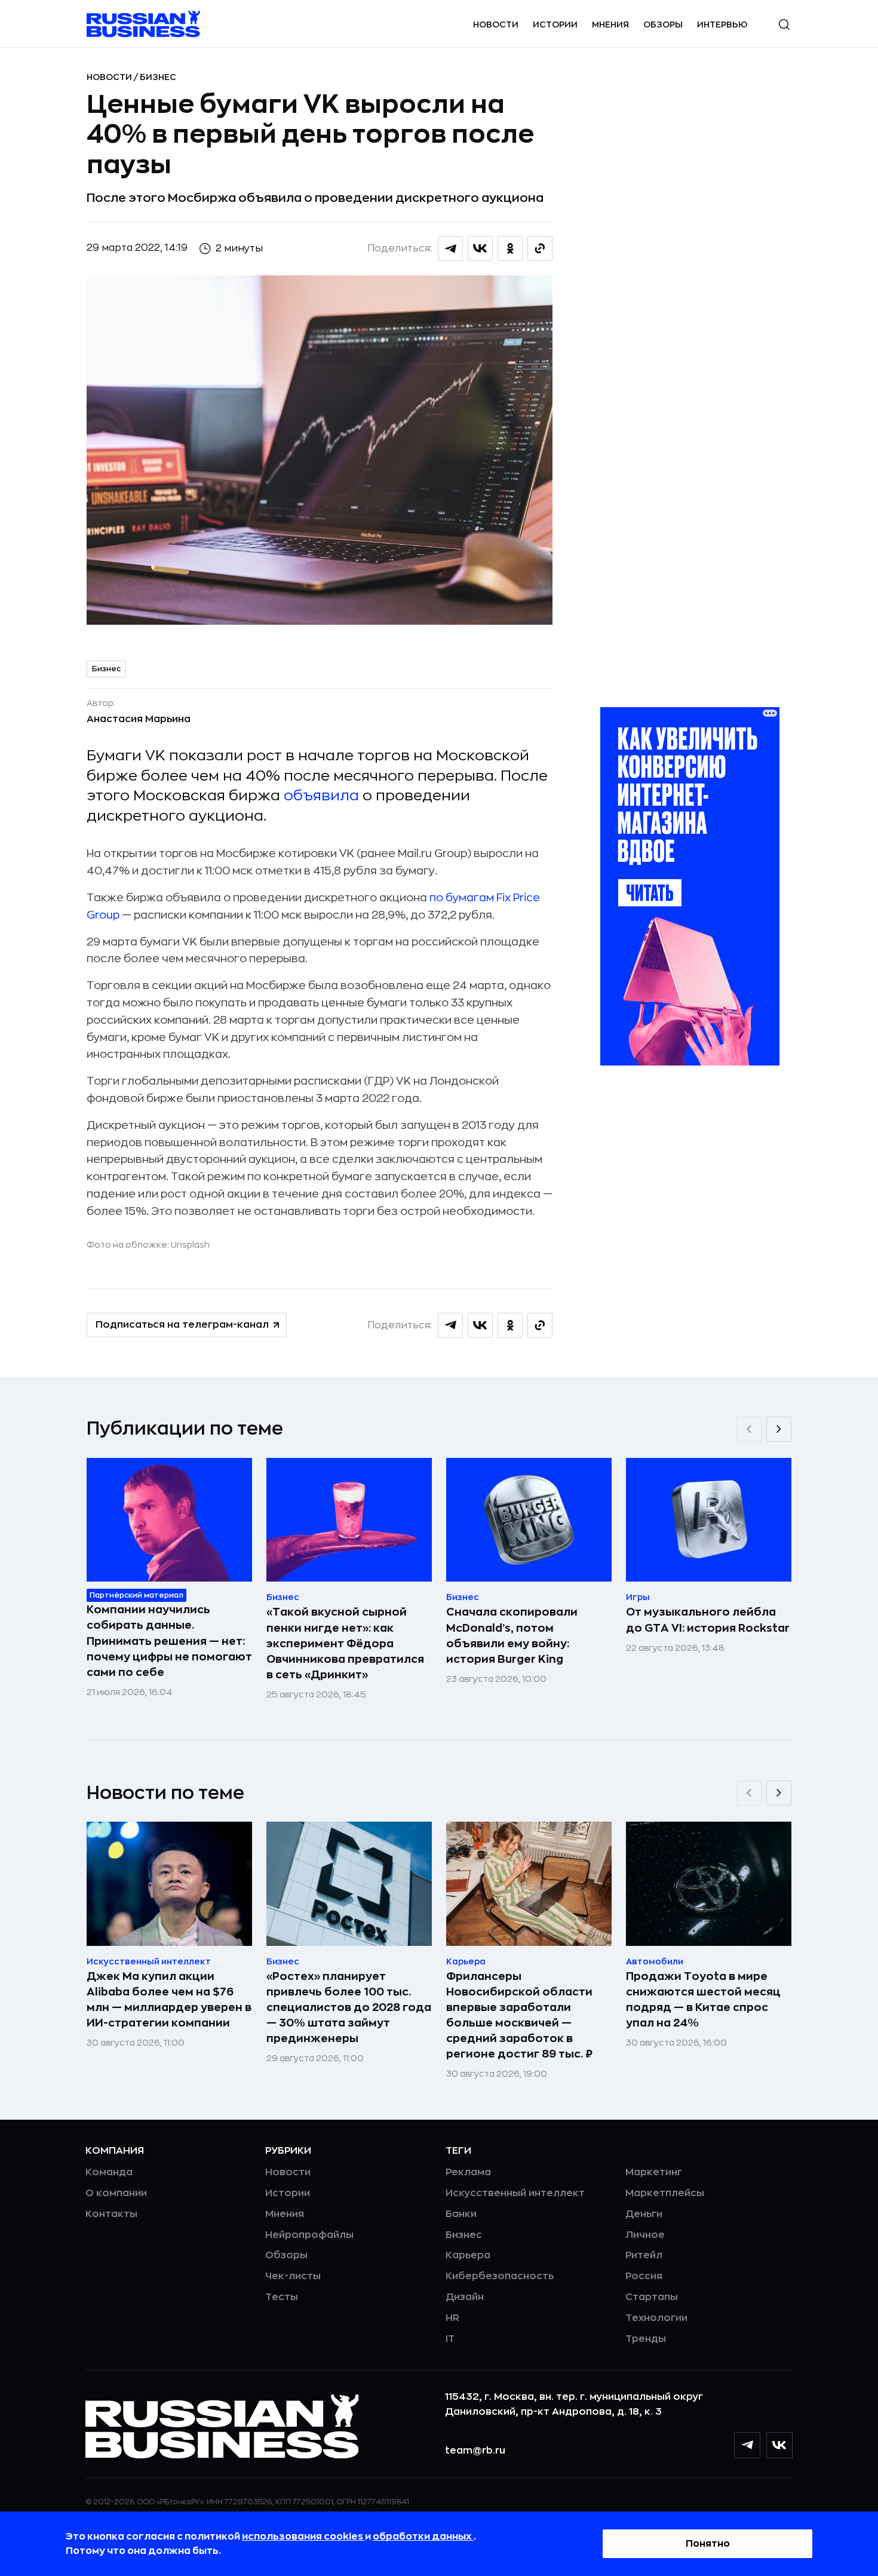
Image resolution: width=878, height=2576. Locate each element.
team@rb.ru (475, 2451)
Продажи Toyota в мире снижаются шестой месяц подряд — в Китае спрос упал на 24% (703, 2000)
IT (450, 2339)
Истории (555, 24)
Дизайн (465, 2297)
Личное (645, 2235)
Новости (496, 24)
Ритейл (644, 2255)
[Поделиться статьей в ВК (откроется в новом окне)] (480, 248)
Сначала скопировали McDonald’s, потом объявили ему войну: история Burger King (512, 1635)
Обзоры (663, 24)
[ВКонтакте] (779, 2445)
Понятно (708, 2544)
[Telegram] (747, 2445)
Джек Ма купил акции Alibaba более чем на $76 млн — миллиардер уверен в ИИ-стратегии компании (169, 2000)
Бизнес (158, 77)
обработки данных (423, 2537)
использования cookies (303, 2537)
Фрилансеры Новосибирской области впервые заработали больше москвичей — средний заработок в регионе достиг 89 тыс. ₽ (519, 2015)
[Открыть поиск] (784, 24)
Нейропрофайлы (309, 2235)
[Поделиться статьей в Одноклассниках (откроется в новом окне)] (510, 248)
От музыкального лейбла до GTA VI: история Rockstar (708, 1620)
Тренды (646, 2339)
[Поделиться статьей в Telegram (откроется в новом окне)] (450, 248)
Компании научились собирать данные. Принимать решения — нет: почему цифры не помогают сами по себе (169, 1641)
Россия (644, 2276)
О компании (116, 2193)
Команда (109, 2172)
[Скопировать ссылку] (540, 248)
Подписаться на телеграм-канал (182, 1325)
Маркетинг (654, 2172)
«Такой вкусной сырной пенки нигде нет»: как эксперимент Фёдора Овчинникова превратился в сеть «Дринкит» (345, 1643)
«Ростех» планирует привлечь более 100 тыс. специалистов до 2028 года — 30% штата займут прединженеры (349, 2007)
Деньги (644, 2214)
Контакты (111, 2214)
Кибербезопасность (500, 2276)
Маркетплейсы (665, 2193)
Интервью (722, 24)
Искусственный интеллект (515, 2193)
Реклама (468, 2172)
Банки (461, 2214)
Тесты (282, 2297)
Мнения (610, 24)
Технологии (656, 2318)
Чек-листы (293, 2276)
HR (452, 2318)
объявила (321, 796)
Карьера (468, 2255)
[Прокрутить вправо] (779, 1429)
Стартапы (652, 2297)
